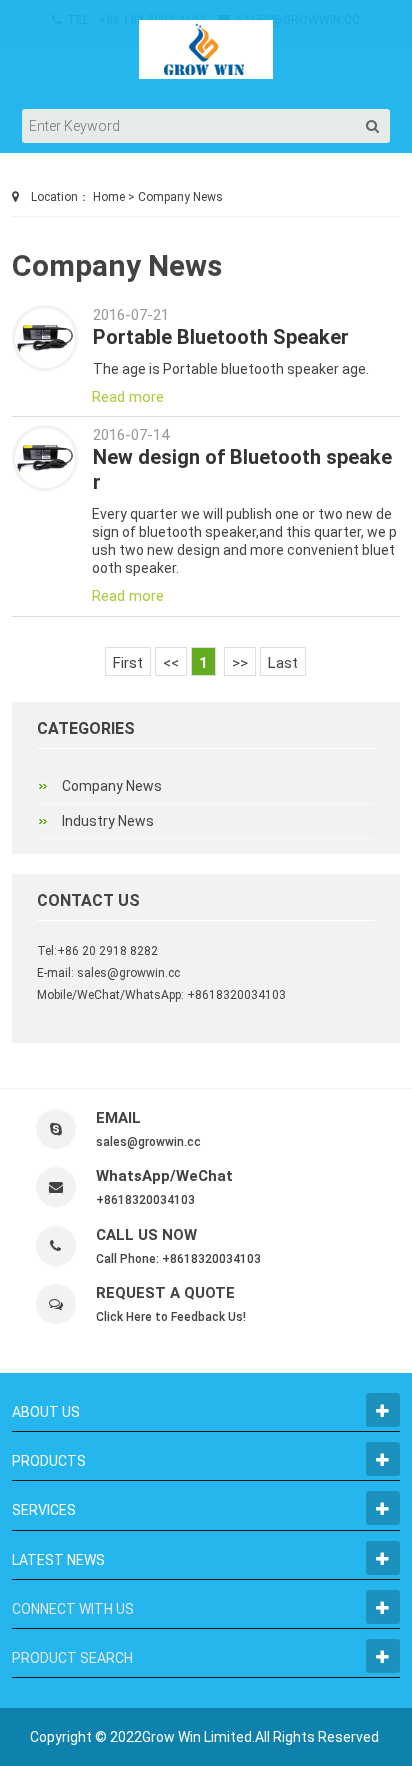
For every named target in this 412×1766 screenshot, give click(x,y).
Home (109, 197)
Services (44, 1510)
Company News (180, 197)
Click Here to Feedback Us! (171, 1317)
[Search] (373, 126)
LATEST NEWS (58, 1560)
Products (49, 1461)
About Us (46, 1412)
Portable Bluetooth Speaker (221, 337)
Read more (128, 397)
